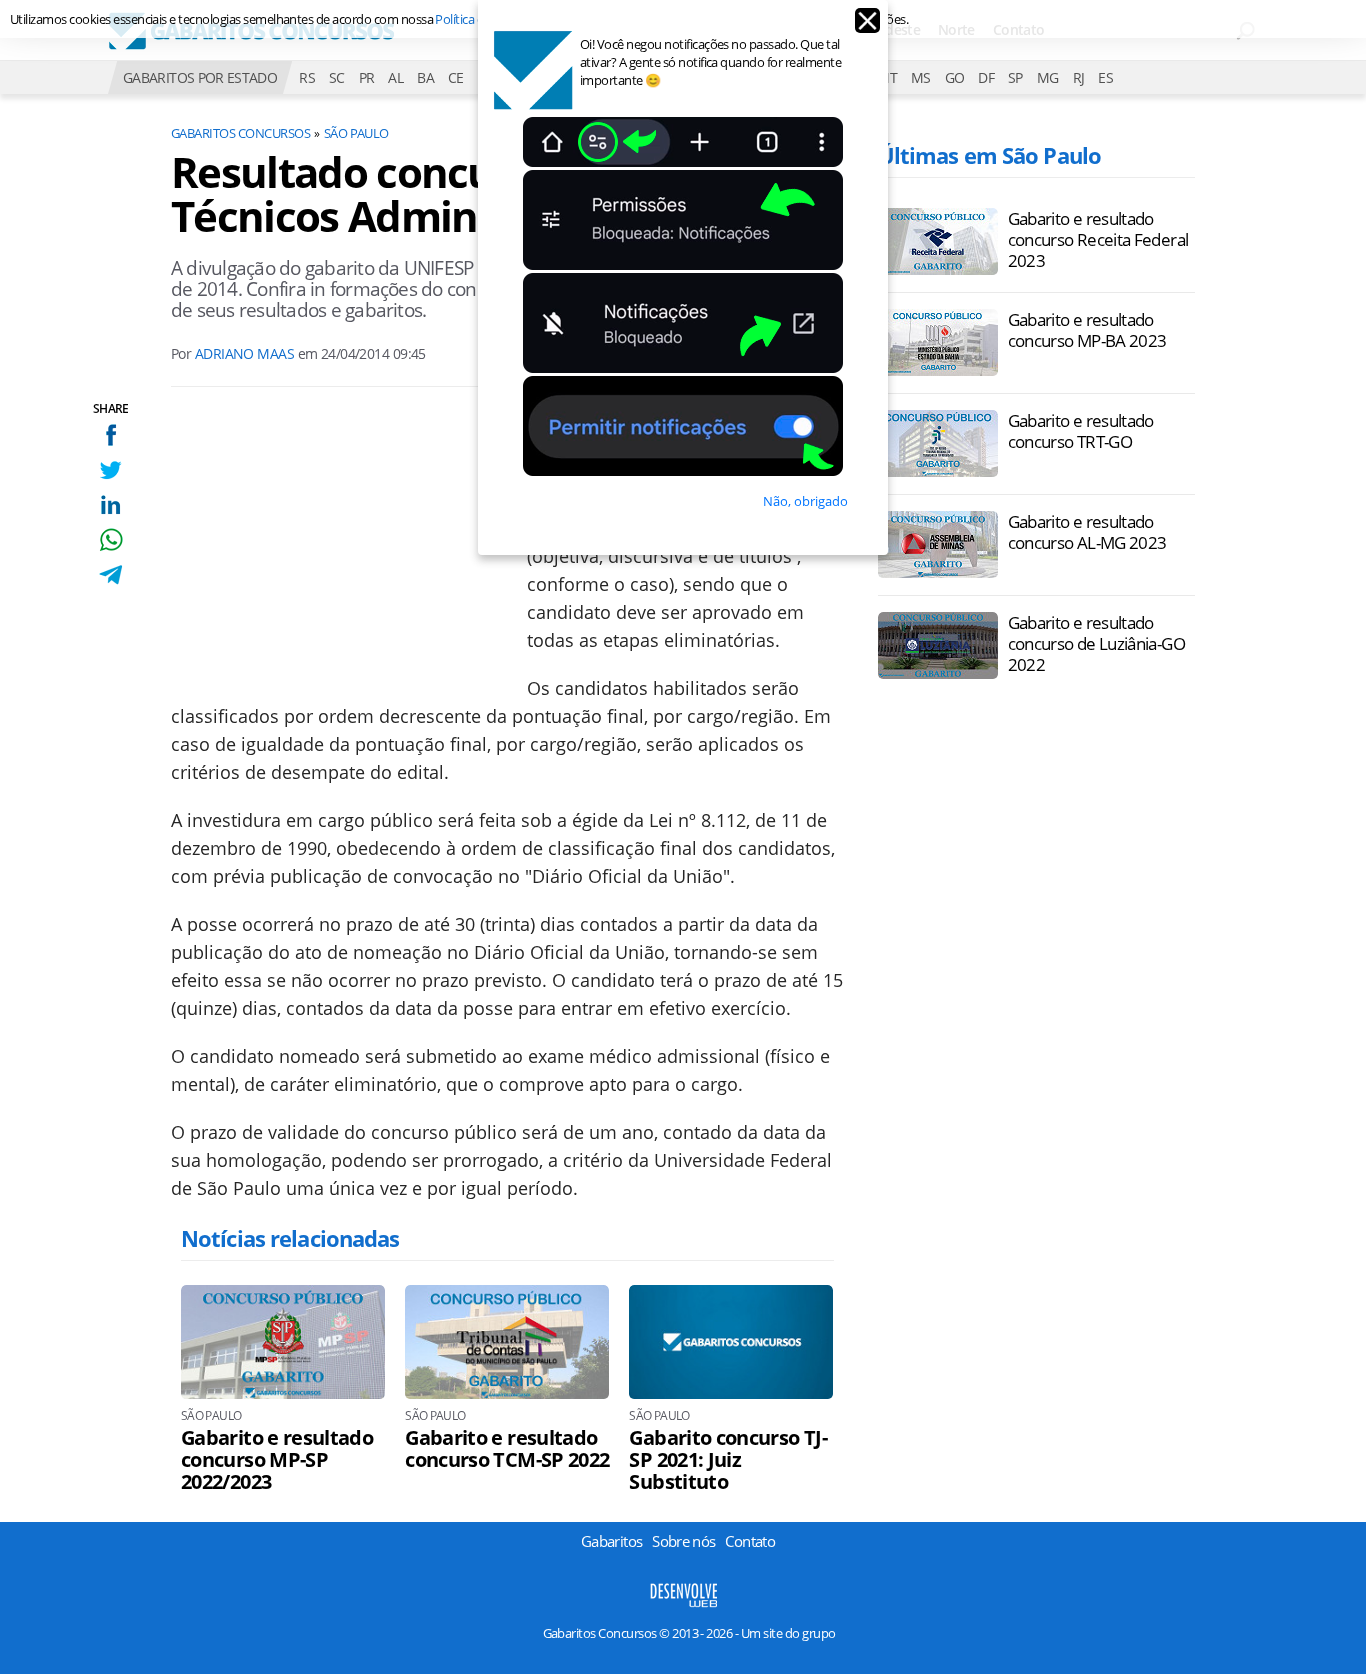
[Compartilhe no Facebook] (110, 434)
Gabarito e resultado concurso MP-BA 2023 (1087, 330)
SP (1015, 77)
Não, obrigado (805, 501)
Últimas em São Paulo (989, 155)
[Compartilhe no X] (110, 469)
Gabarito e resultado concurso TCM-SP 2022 (507, 1449)
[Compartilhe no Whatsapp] (110, 539)
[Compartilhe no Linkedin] (110, 504)
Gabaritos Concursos (240, 133)
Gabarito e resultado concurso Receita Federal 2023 (1098, 239)
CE (456, 77)
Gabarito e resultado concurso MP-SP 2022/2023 (277, 1460)
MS (921, 77)
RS (307, 77)
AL (395, 77)
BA (425, 77)
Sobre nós (683, 1541)
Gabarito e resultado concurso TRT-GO (1081, 431)
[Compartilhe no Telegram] (110, 574)
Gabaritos (611, 1541)
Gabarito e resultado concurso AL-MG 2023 (1087, 532)
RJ (1079, 77)
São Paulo (356, 133)
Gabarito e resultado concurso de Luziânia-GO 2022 (1096, 643)
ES (1105, 77)
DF (986, 77)
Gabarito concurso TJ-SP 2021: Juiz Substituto (728, 1460)
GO (955, 77)
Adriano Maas (244, 353)
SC (337, 77)
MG (1048, 77)
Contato (750, 1541)
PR (367, 77)
